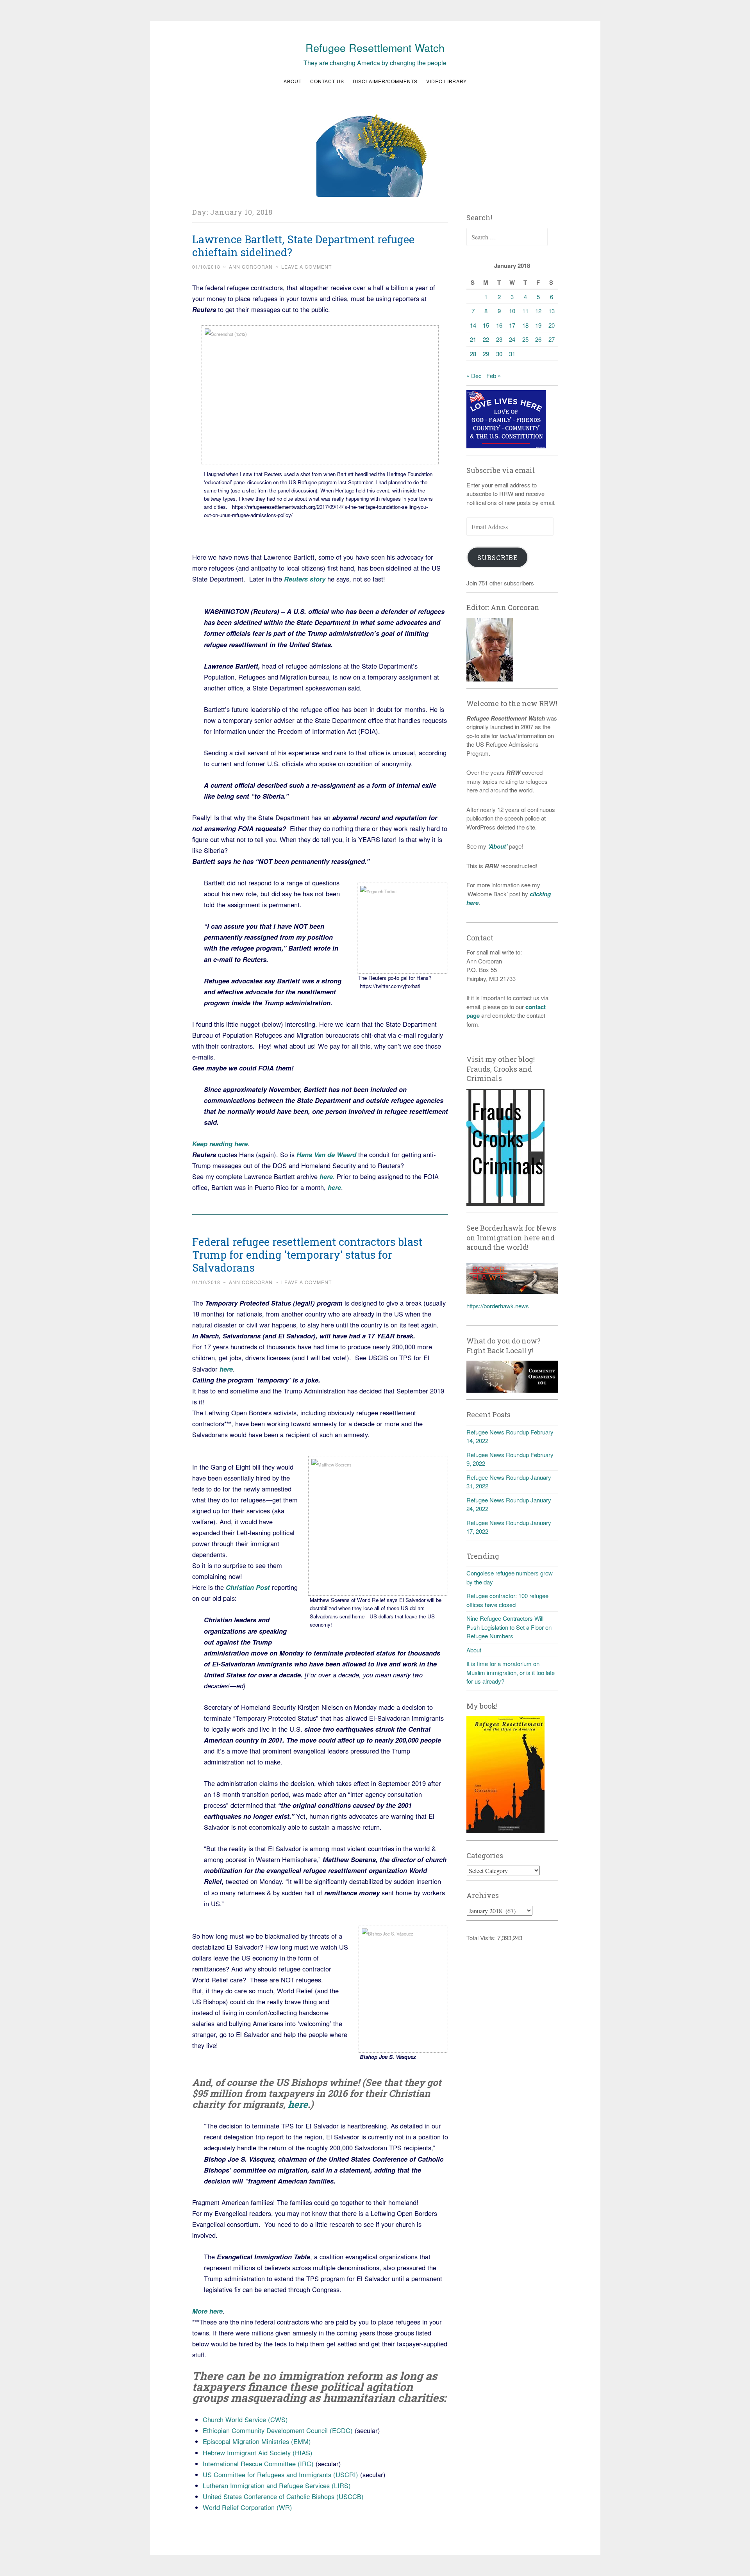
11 (525, 311)
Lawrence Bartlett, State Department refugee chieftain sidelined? (303, 246)
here (326, 1176)
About (293, 81)
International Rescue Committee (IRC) (258, 2464)
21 (473, 339)
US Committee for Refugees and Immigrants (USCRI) (280, 2474)
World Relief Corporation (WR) (247, 2507)
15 (486, 325)
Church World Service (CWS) (245, 2419)
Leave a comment (306, 267)
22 (486, 339)
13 (552, 311)
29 (486, 354)
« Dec (474, 376)
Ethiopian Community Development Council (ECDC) (278, 2430)
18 (525, 325)
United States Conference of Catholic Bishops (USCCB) (283, 2496)
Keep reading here (220, 1144)
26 (538, 339)
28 (473, 354)
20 (552, 325)
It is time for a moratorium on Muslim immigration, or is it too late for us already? (511, 1672)
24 (512, 339)
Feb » (494, 376)
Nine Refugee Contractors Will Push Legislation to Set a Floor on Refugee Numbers (509, 1627)
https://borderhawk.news (498, 1306)
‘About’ (497, 846)
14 (473, 325)
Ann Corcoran (251, 267)
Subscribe (498, 557)
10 (512, 311)
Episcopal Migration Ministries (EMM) (257, 2441)
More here (207, 2311)
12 (538, 311)
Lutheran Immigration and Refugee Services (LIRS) (277, 2485)
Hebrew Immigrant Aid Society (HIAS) (258, 2453)
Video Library (446, 81)
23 (499, 339)
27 (552, 339)
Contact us (327, 81)
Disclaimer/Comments (385, 81)
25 (525, 339)
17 (512, 325)
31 (512, 354)
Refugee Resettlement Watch (375, 47)
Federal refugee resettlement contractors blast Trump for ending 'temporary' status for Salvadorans (307, 1255)
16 (499, 325)
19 (538, 325)
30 (499, 354)
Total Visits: (482, 1938)
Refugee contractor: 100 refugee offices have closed (507, 1600)
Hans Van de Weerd (326, 1154)
